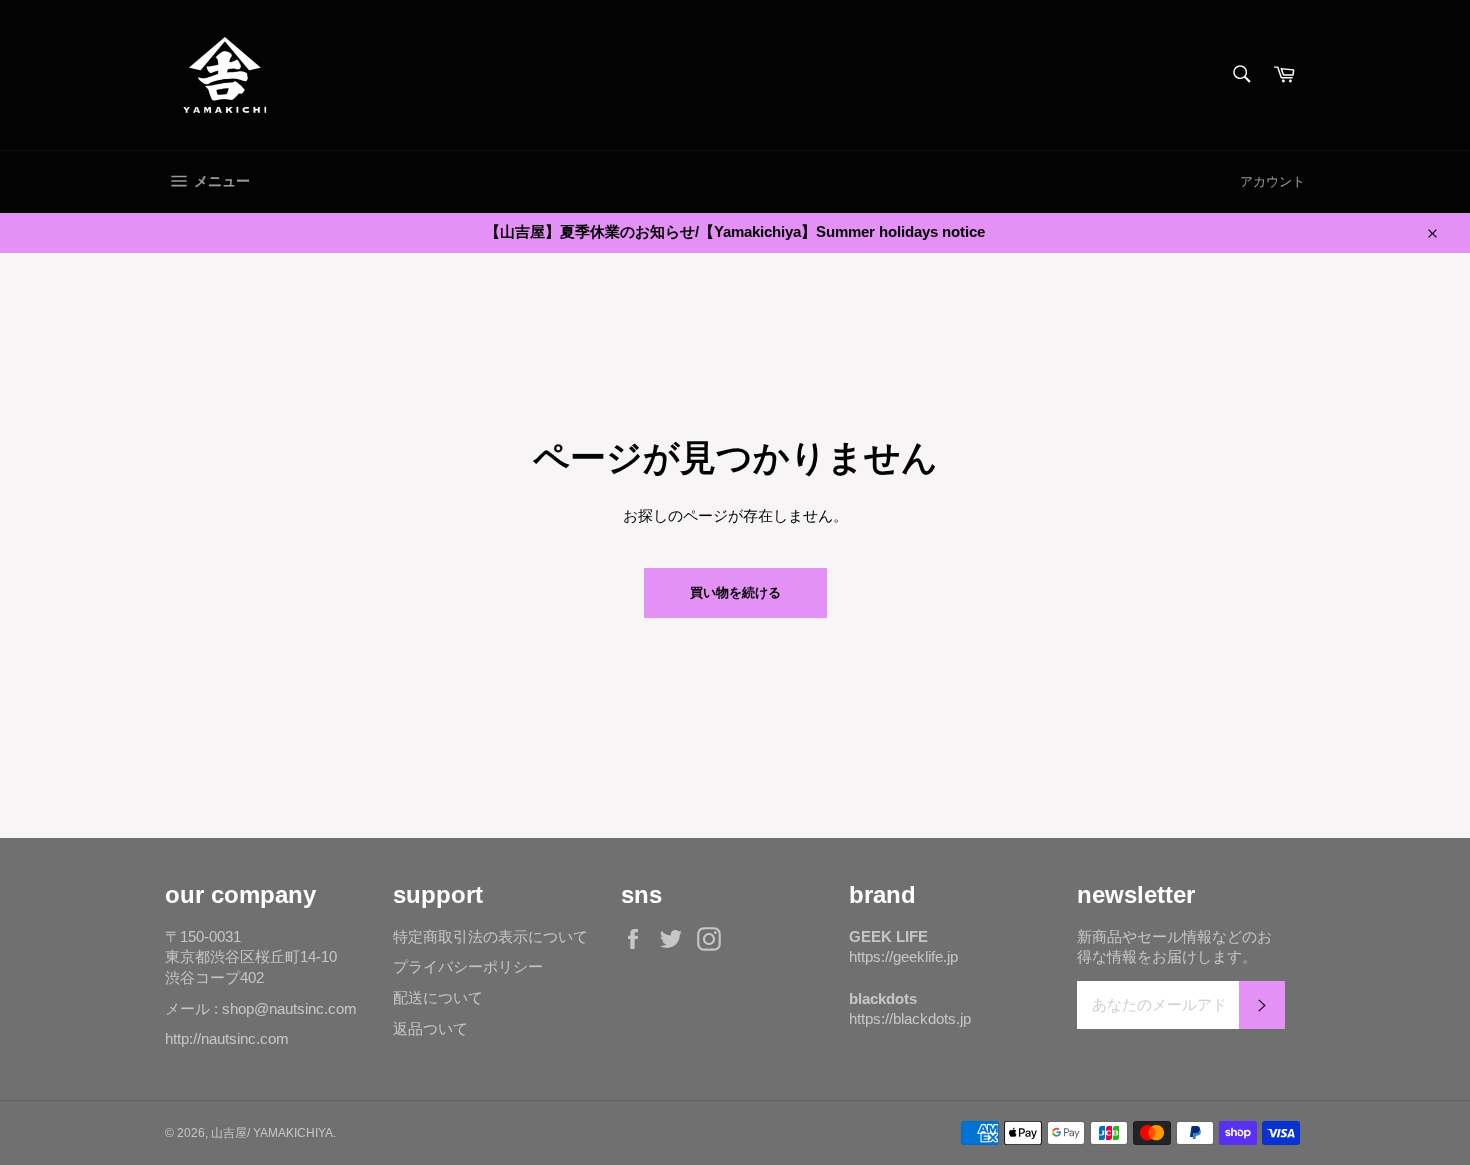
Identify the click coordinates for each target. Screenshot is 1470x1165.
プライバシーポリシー (468, 966)
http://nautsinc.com (227, 1038)
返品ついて (430, 1028)
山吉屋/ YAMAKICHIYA (272, 1133)
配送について (438, 997)
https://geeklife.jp (903, 956)
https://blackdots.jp (910, 1018)
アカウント (1272, 181)
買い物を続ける (735, 592)
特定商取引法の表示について (490, 936)
